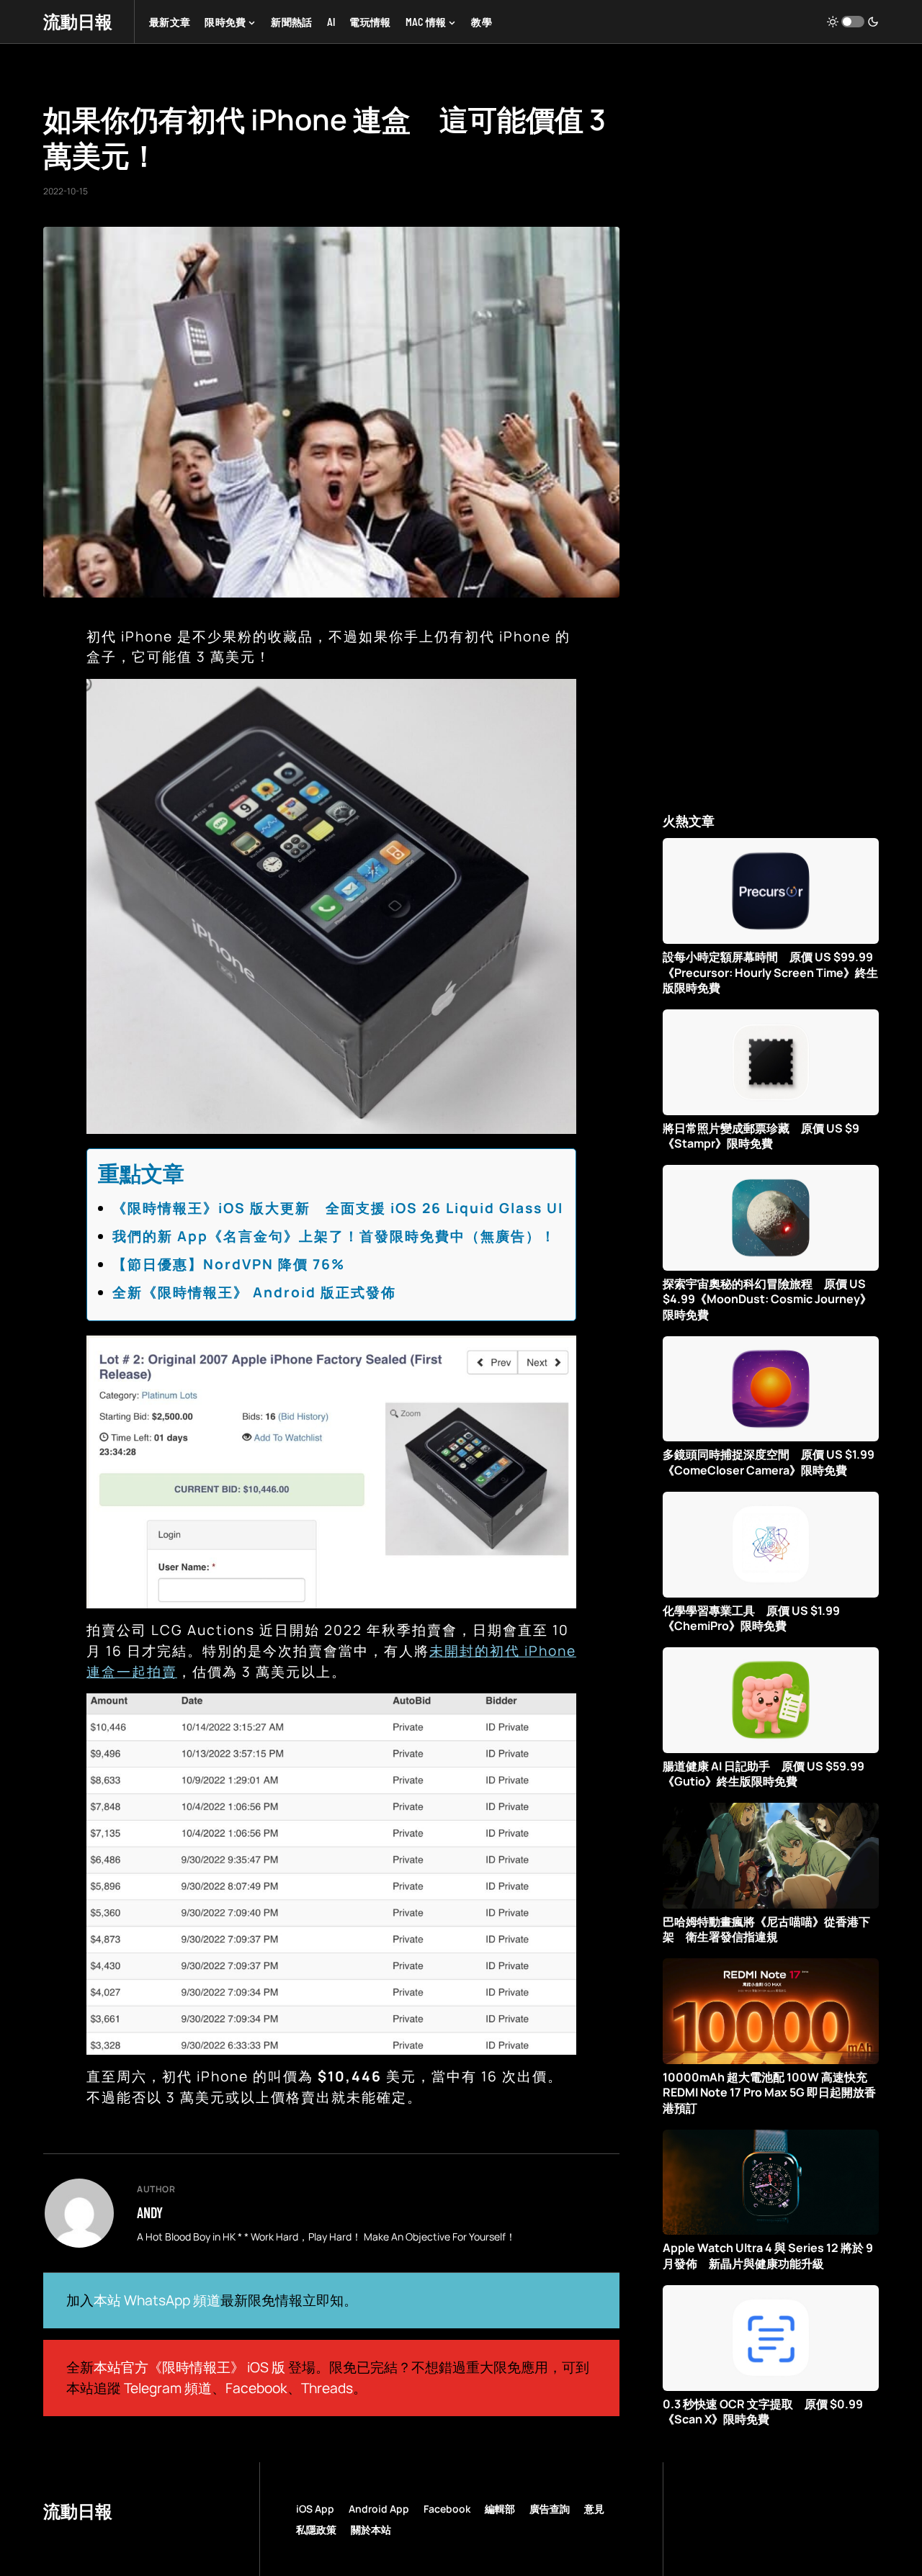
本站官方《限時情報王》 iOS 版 (189, 2367)
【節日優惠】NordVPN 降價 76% (229, 1264)
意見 (594, 2509)
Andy (150, 2212)
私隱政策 (316, 2530)
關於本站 (371, 2530)
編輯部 (500, 2509)
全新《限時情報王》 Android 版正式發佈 (254, 1292)
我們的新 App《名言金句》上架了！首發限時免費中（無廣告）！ (334, 1236)
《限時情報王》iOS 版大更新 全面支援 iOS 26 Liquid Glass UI (338, 1208)
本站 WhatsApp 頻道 (157, 2300)
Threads (327, 2388)
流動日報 (78, 21)
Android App (379, 2509)
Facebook (256, 2388)
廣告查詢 (550, 2509)
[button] (853, 22)
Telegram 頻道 (168, 2388)
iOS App (315, 2509)
